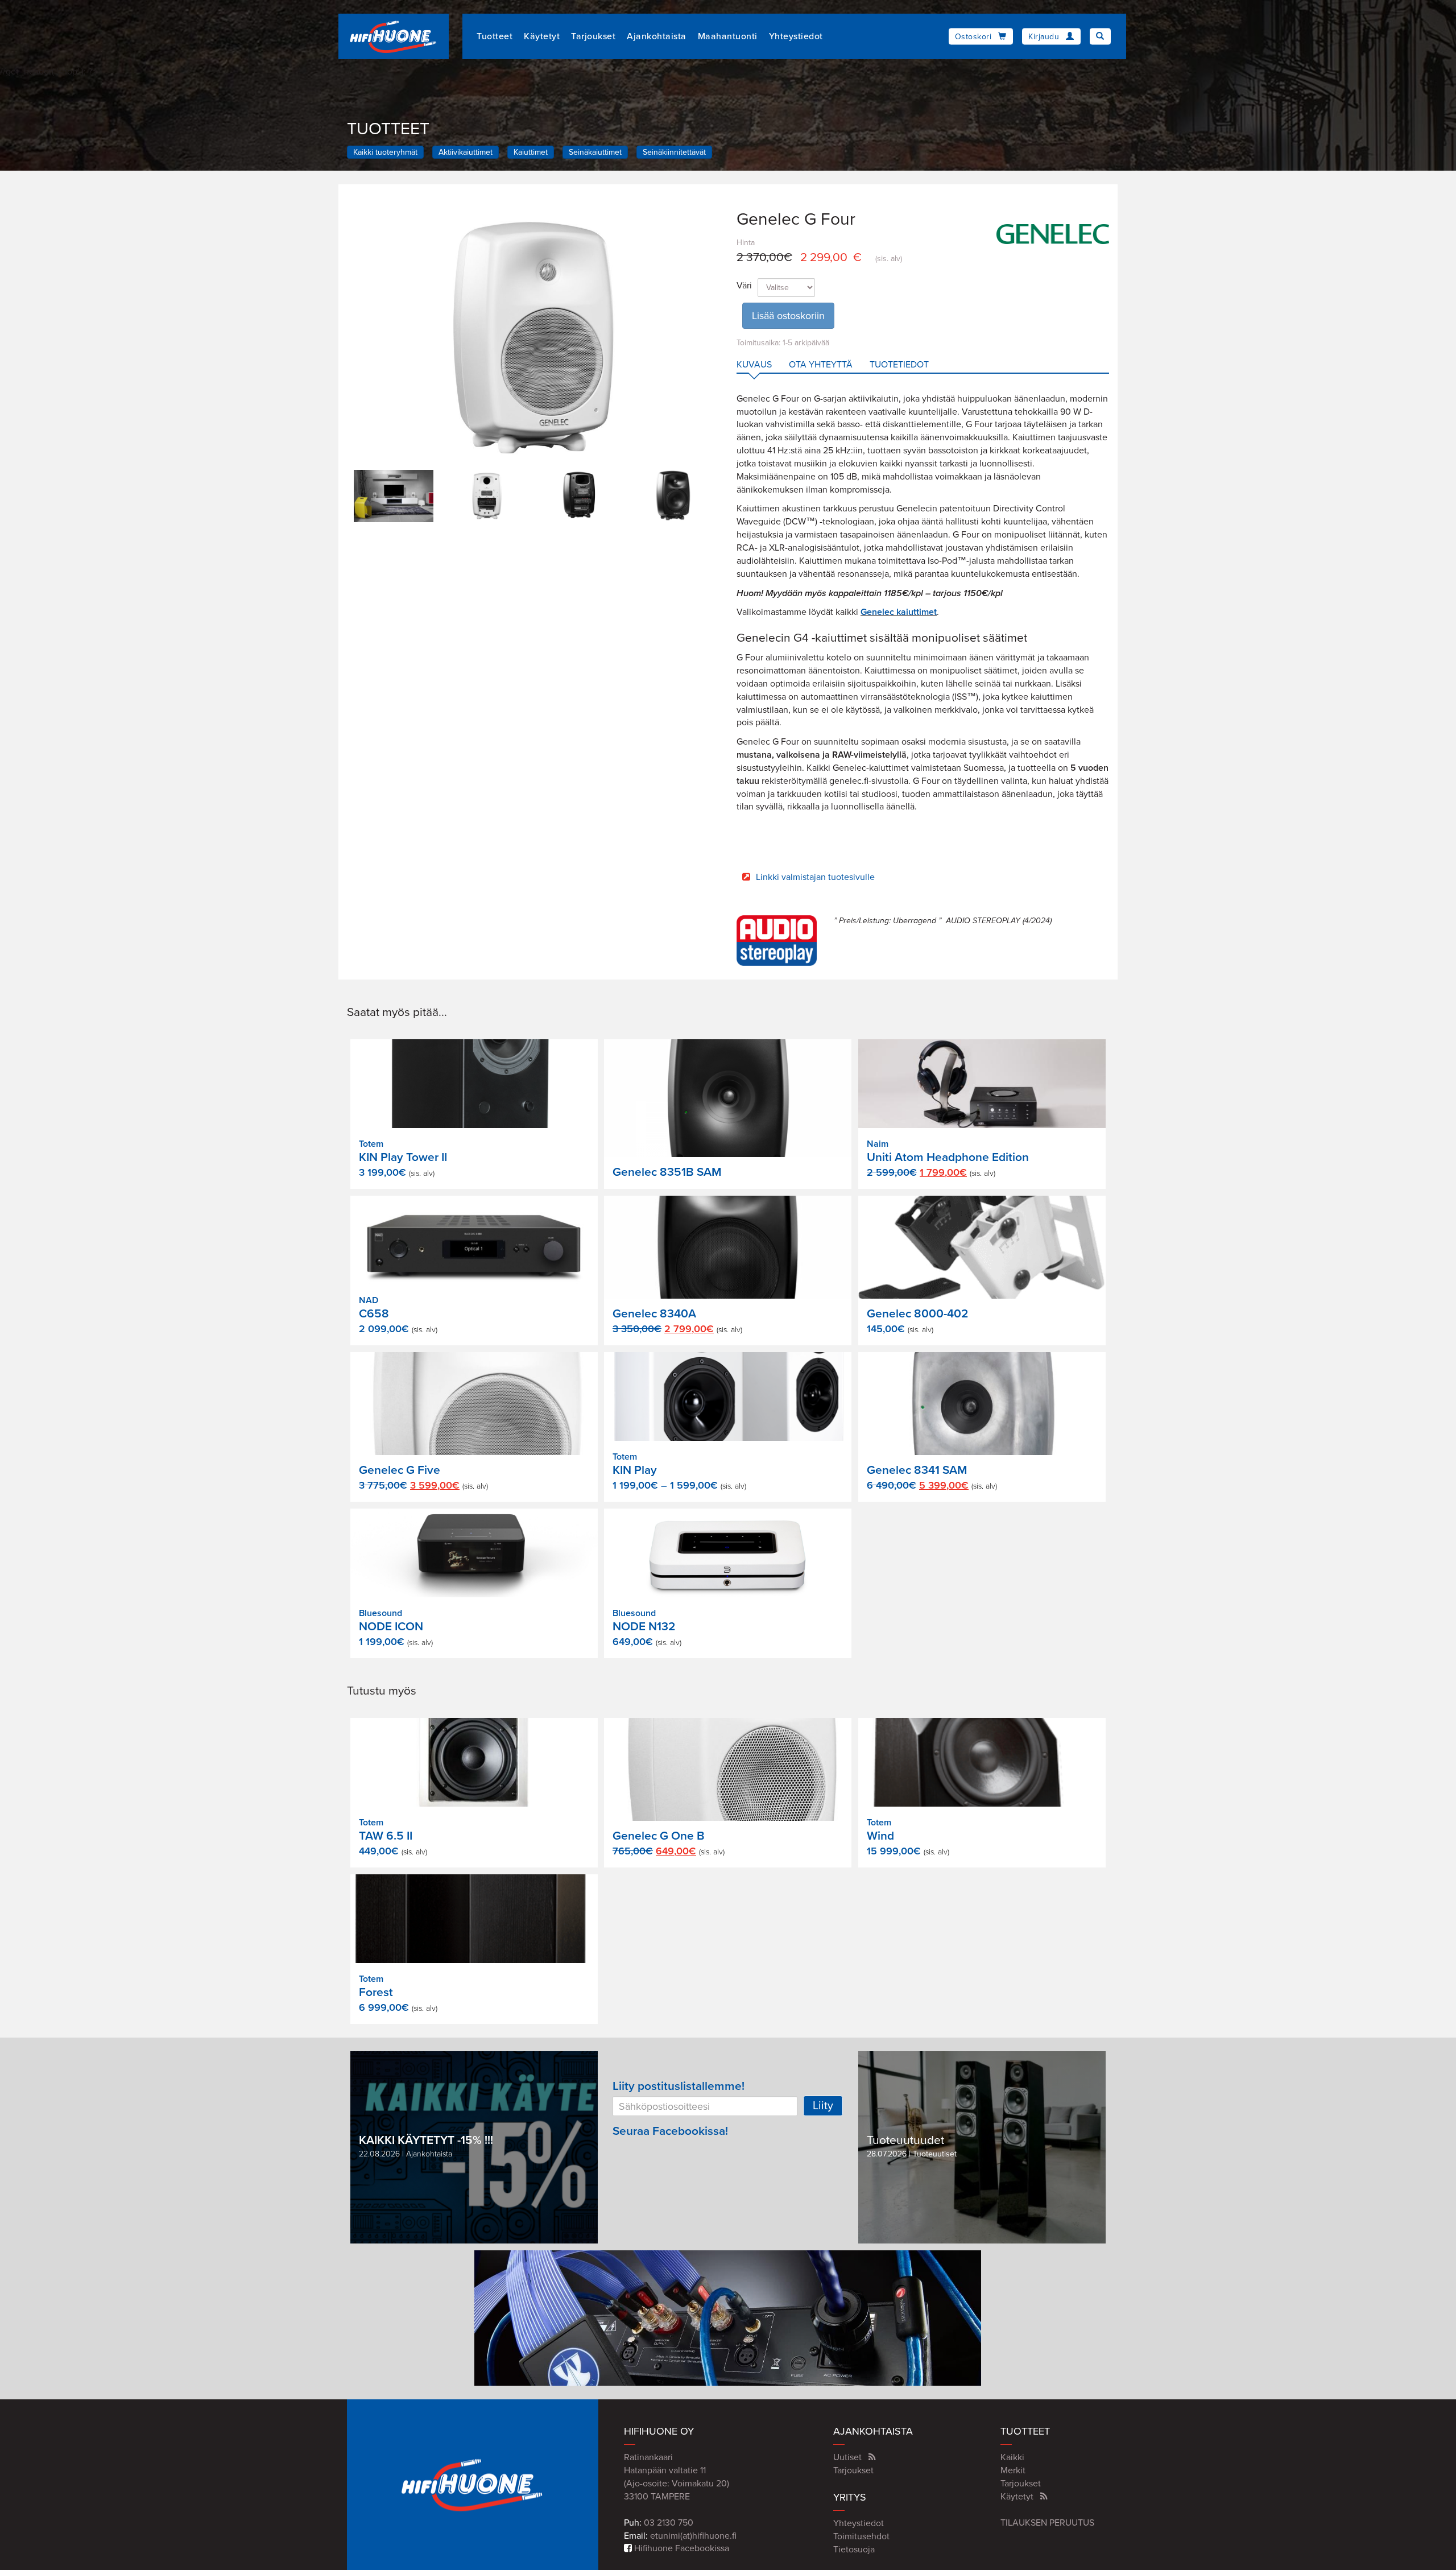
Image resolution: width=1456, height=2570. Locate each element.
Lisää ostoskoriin (788, 316)
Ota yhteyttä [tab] (821, 365)
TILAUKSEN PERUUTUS (1047, 2523)
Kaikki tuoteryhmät (385, 152)
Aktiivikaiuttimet (466, 152)
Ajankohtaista (657, 36)
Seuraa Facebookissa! (670, 2131)
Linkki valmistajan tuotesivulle (815, 877)
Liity (823, 2106)
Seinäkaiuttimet (595, 152)
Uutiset (847, 2457)
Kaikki (1012, 2457)
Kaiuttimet (531, 152)
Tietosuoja (854, 2550)
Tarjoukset (593, 36)
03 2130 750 (669, 2523)
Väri (744, 286)
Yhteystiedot (796, 36)
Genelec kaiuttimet (899, 612)
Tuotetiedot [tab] (899, 365)
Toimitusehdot (861, 2536)
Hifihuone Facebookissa (681, 2548)
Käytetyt (542, 36)
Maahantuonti (728, 36)
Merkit (1013, 2470)
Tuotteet (495, 36)
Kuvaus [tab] (754, 365)
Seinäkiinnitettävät (674, 152)
